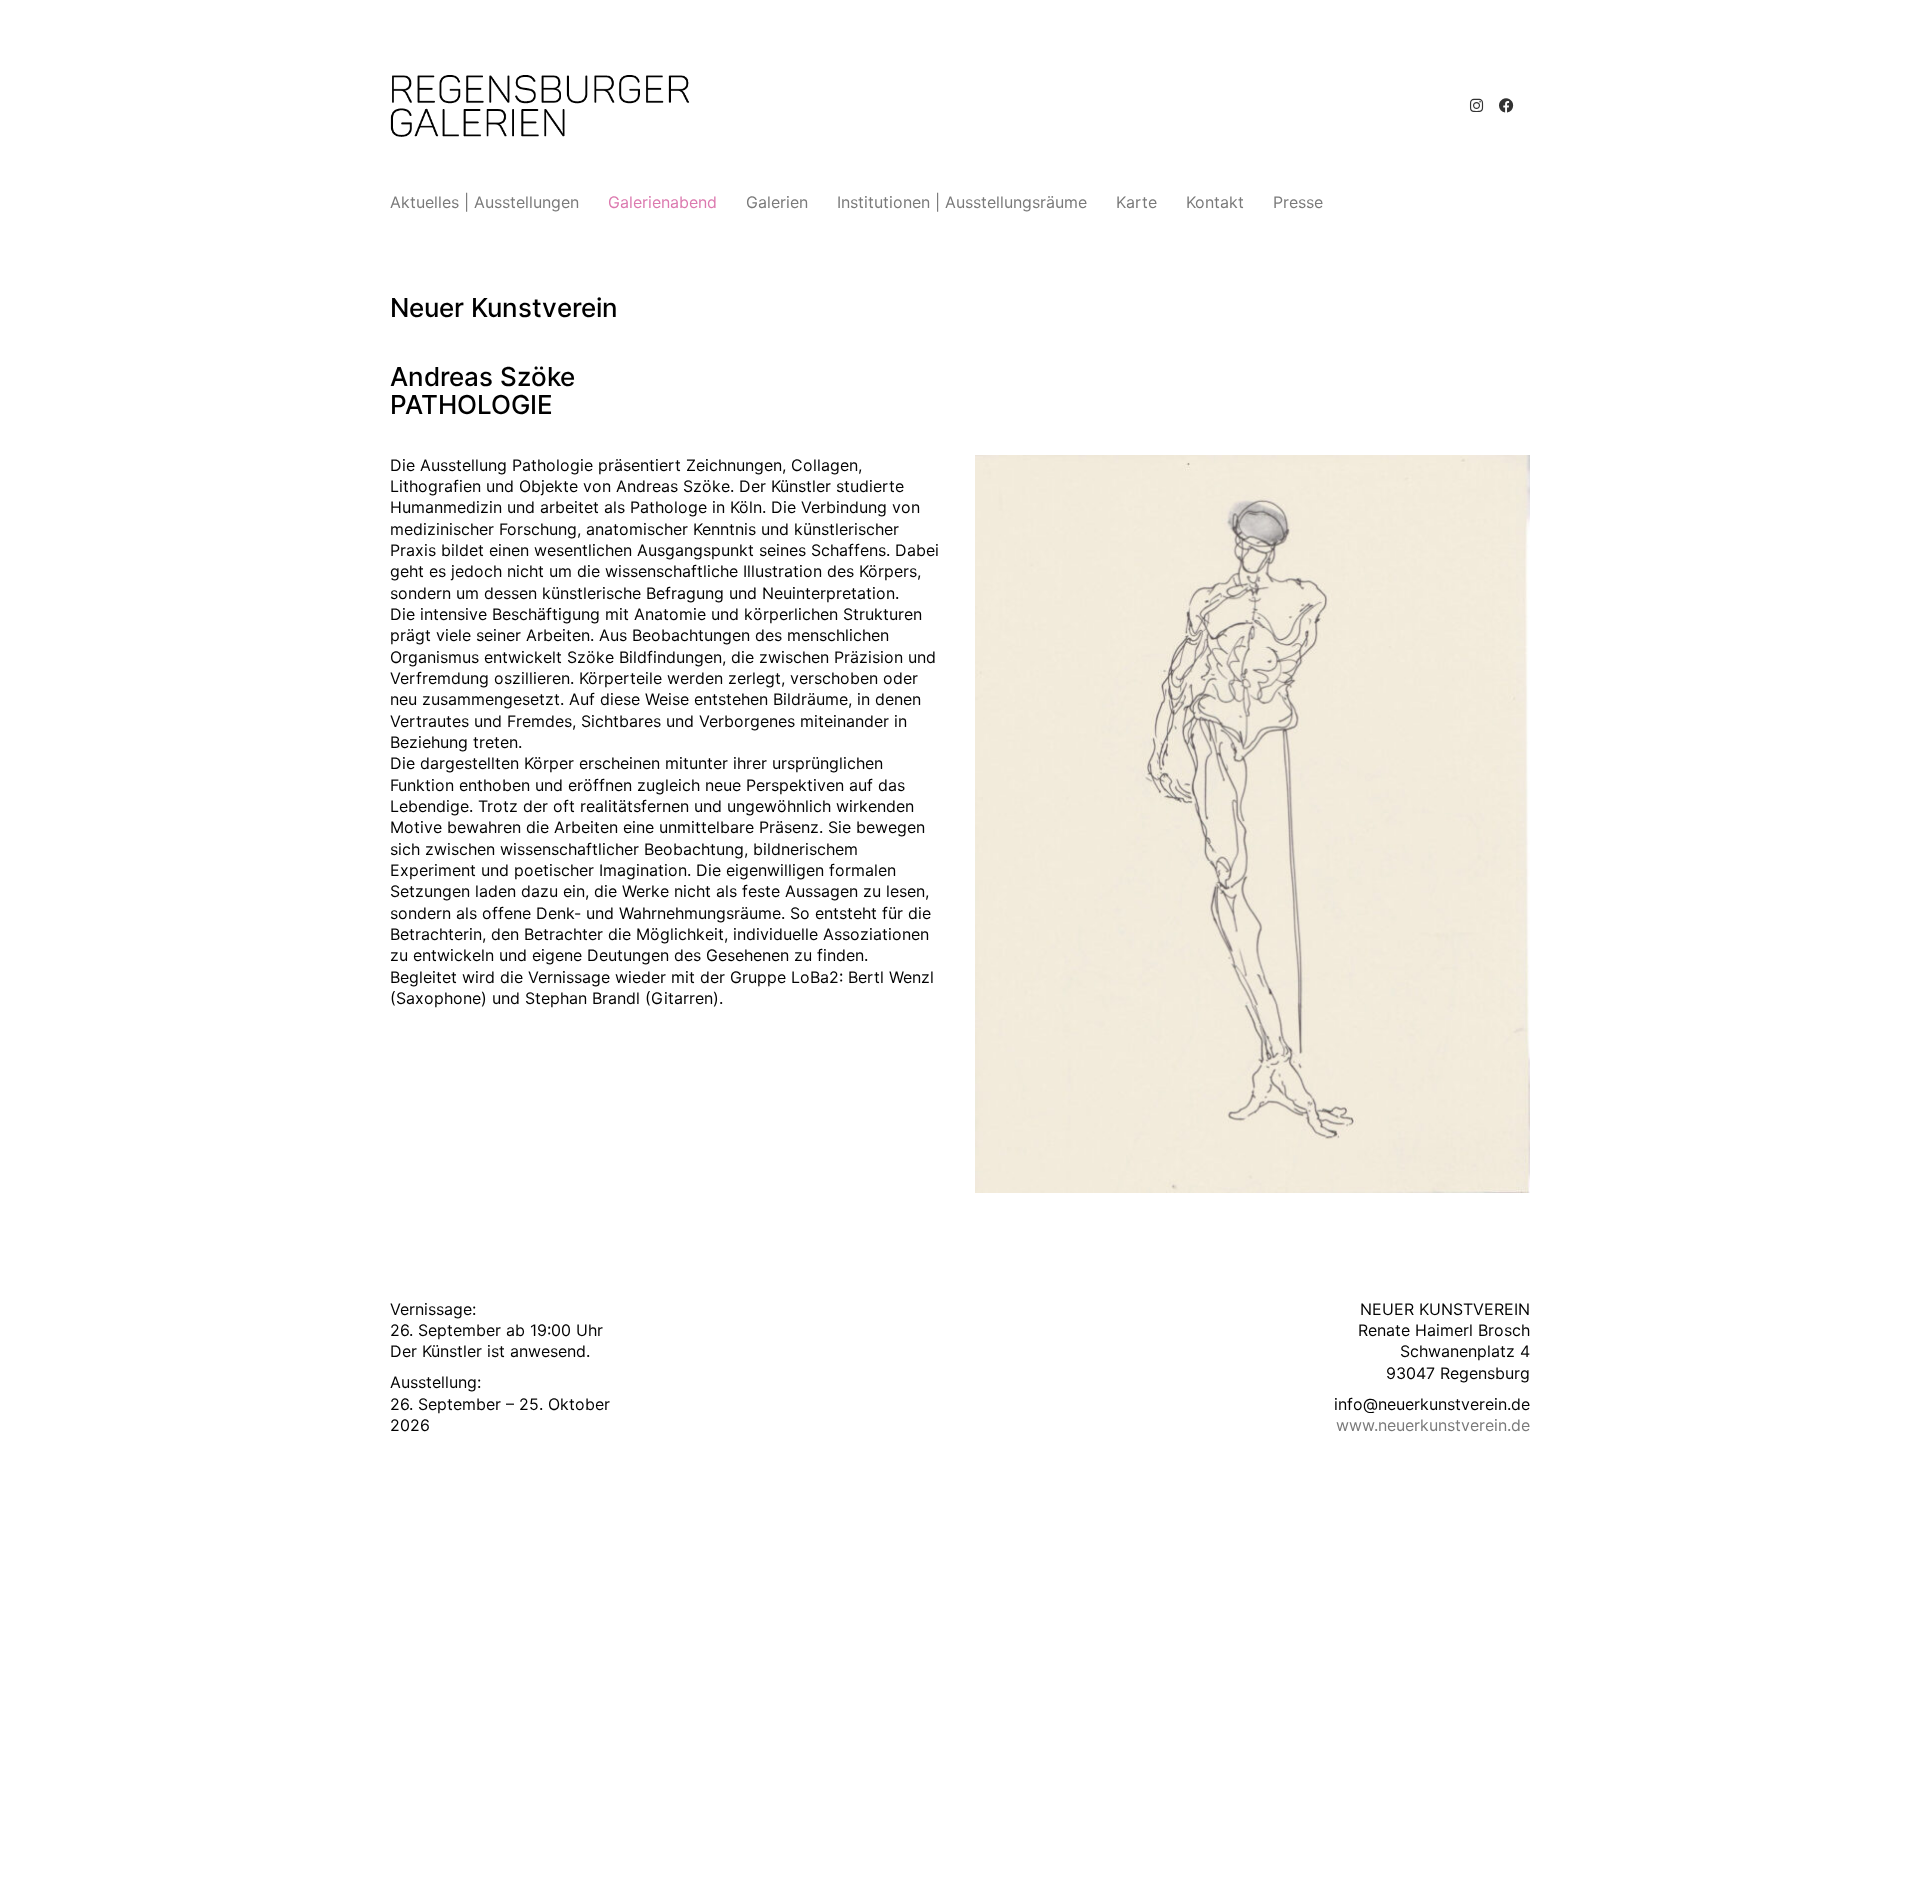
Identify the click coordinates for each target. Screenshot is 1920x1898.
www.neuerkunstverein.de (1433, 1425)
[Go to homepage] (540, 106)
